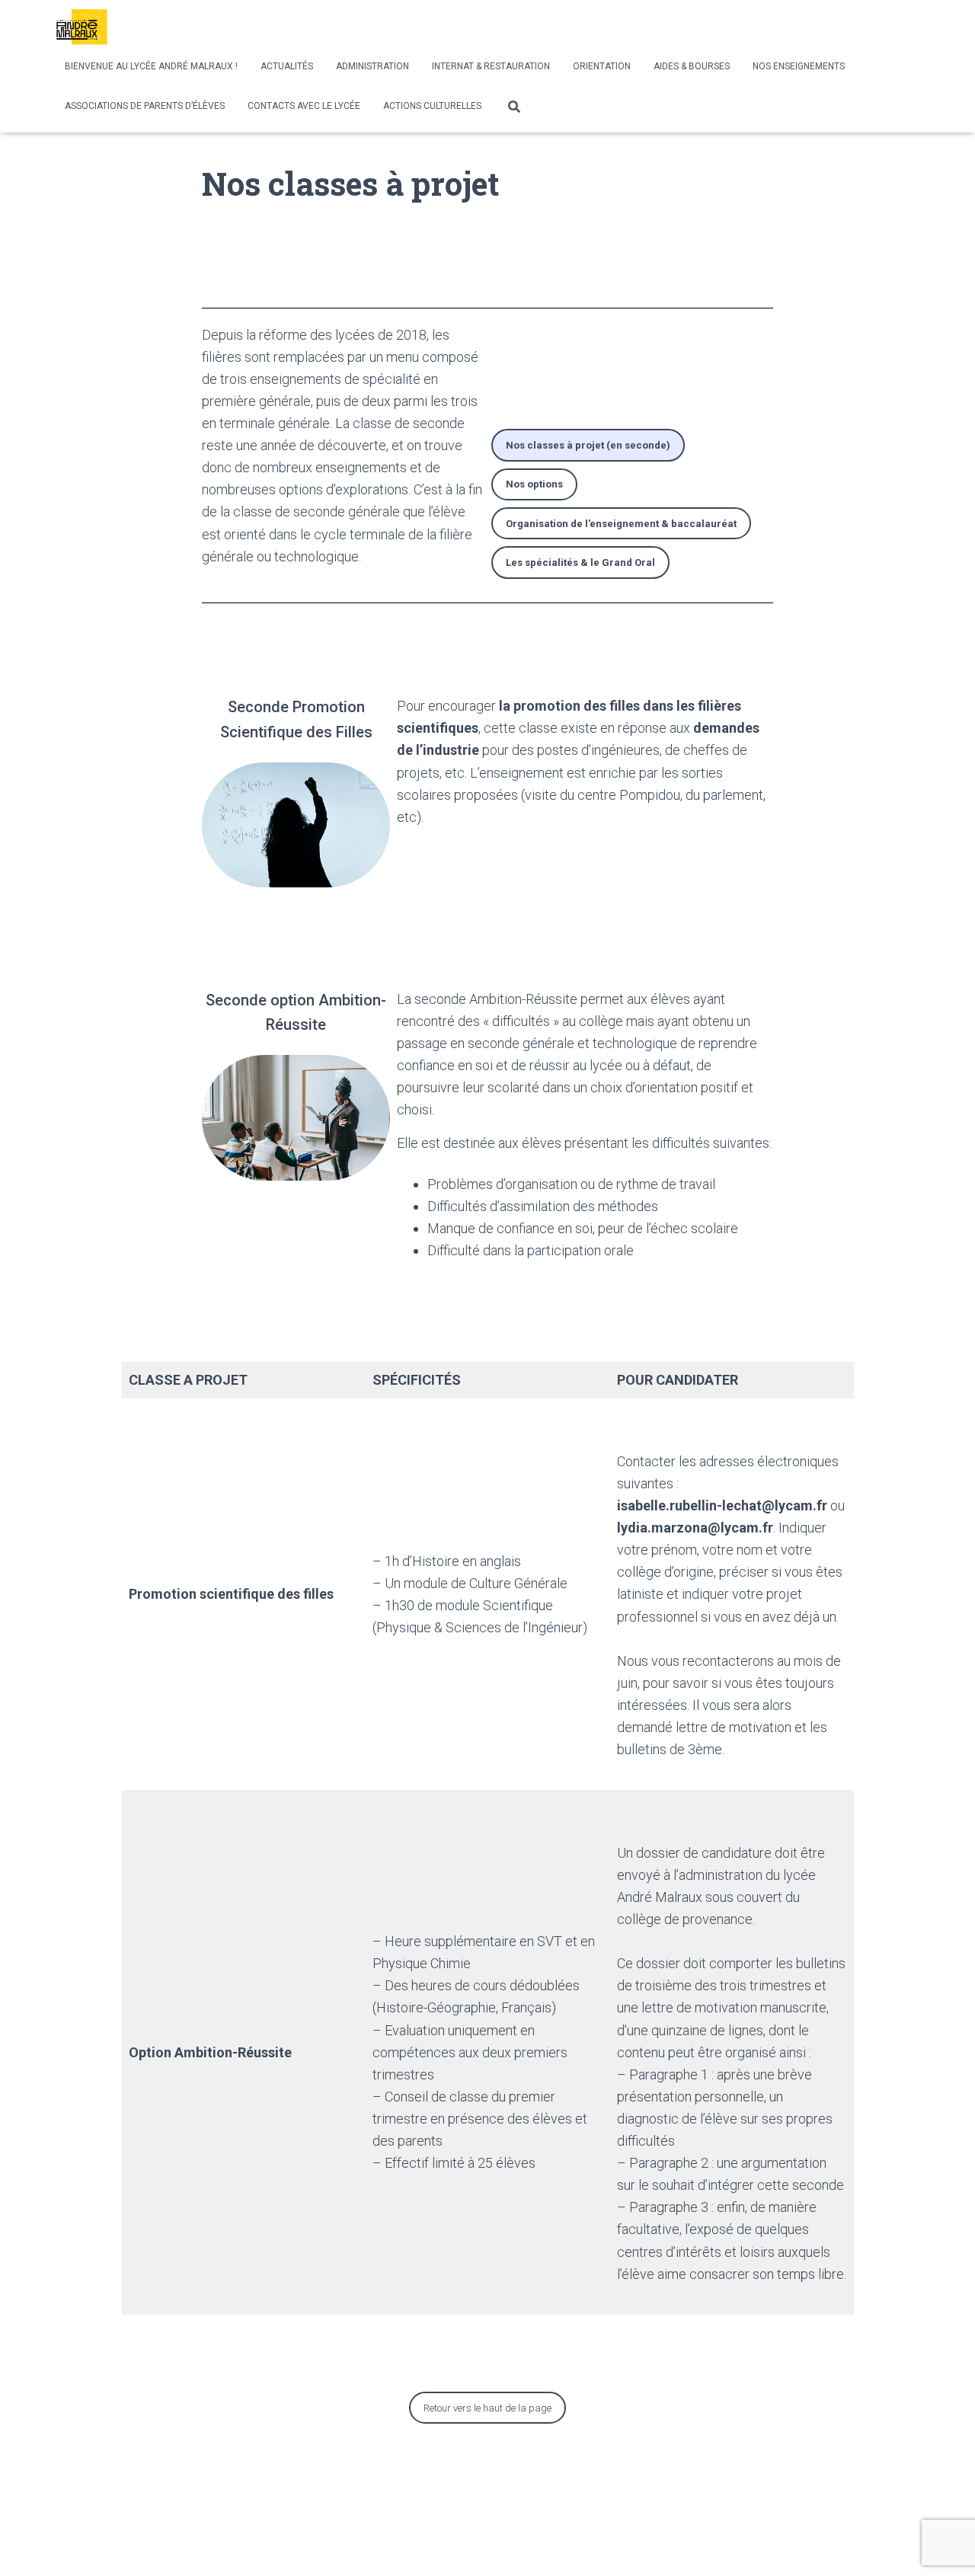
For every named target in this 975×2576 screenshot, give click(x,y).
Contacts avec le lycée (304, 106)
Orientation (602, 66)
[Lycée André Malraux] (82, 27)
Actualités (287, 66)
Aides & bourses (692, 66)
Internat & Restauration (491, 66)
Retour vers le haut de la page (487, 2408)
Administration (372, 66)
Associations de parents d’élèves (145, 106)
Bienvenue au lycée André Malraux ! (151, 66)
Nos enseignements (799, 66)
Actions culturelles (432, 106)
